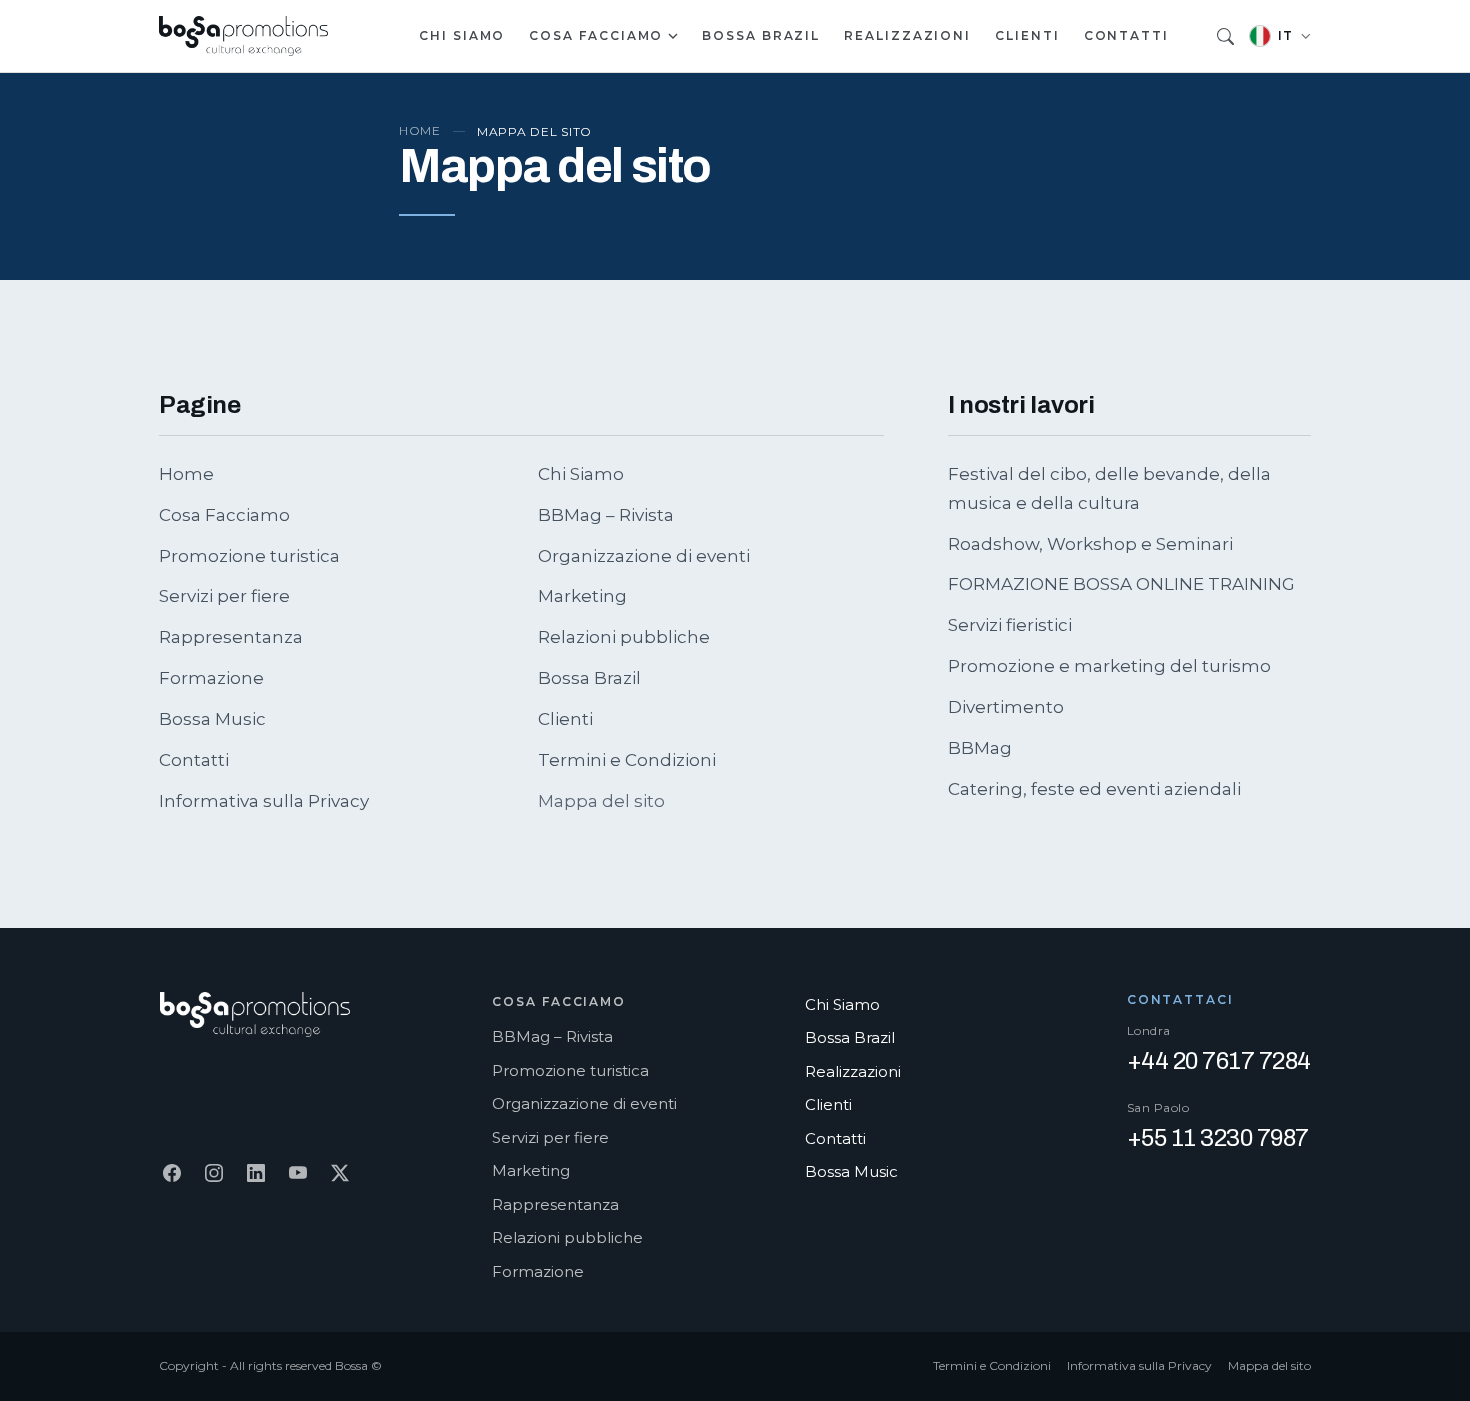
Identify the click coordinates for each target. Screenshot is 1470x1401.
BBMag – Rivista (606, 515)
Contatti (1126, 35)
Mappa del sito (1269, 1365)
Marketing (582, 596)
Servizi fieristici (1010, 625)
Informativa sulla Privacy (264, 801)
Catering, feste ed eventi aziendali (1094, 789)
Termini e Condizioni (627, 760)
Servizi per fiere (224, 596)
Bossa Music (212, 719)
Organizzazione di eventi (644, 556)
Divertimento (1006, 707)
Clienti (1027, 35)
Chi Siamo (462, 35)
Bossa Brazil (761, 35)
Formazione (211, 678)
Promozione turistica (249, 556)
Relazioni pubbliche (624, 637)
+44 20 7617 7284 (1219, 1061)
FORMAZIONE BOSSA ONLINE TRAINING (1121, 584)
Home (420, 130)
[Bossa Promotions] (244, 36)
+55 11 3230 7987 (1218, 1138)
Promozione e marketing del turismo (1109, 666)
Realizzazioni (907, 35)
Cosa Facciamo (596, 35)
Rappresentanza (231, 637)
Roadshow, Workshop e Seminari (1090, 544)
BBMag (980, 748)
